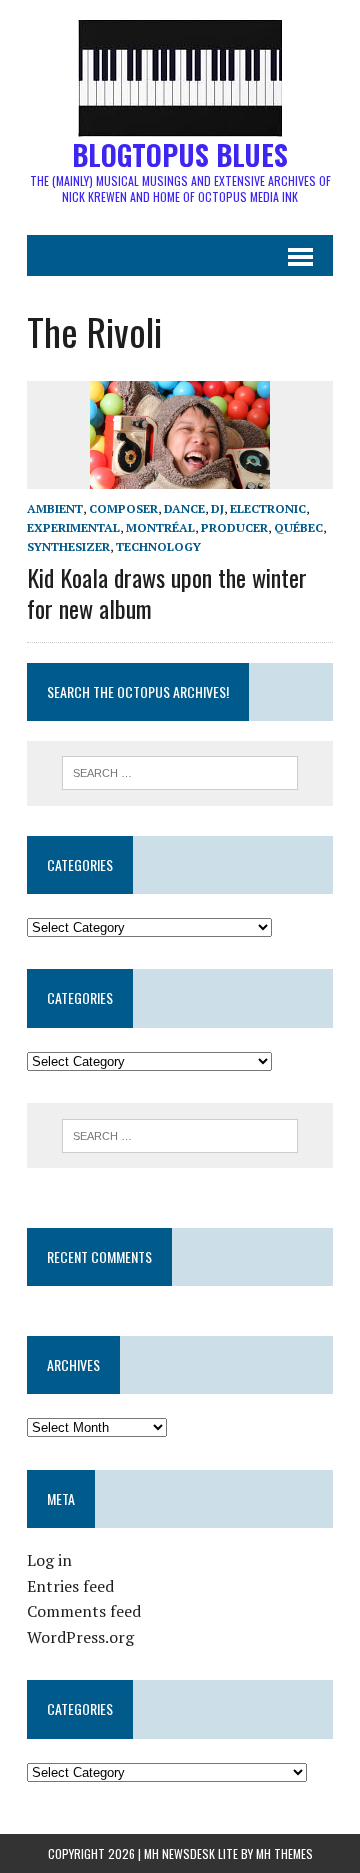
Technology (158, 546)
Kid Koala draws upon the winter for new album (167, 592)
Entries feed (70, 1586)
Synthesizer (68, 546)
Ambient (55, 508)
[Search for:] (180, 771)
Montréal (160, 527)
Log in (49, 1560)
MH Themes (284, 1853)
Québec (298, 527)
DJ (217, 508)
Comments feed (84, 1611)
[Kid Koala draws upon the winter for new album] (180, 475)
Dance (184, 508)
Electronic (268, 508)
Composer (123, 508)
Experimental (73, 527)
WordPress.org (80, 1637)
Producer (234, 527)
